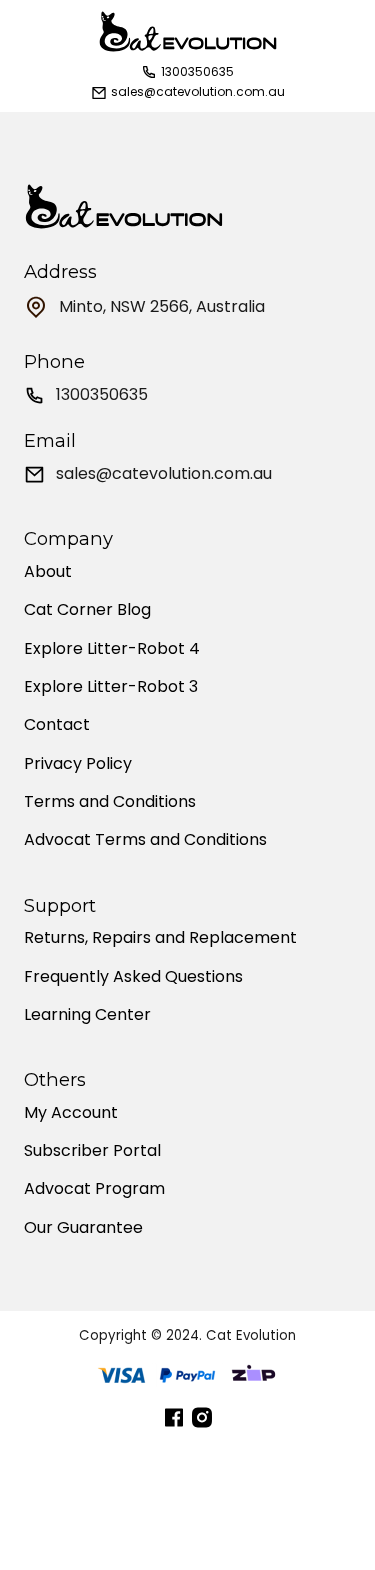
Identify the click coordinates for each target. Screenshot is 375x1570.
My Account (71, 1113)
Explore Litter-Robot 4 (112, 649)
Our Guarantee (83, 1228)
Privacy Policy (78, 764)
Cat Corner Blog (87, 610)
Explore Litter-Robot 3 (111, 687)
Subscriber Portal (92, 1151)
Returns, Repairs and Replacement (160, 938)
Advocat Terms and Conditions (145, 840)
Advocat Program (94, 1189)
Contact (57, 725)
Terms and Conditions (110, 802)
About (48, 572)
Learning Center (87, 1015)
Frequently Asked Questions (133, 977)
